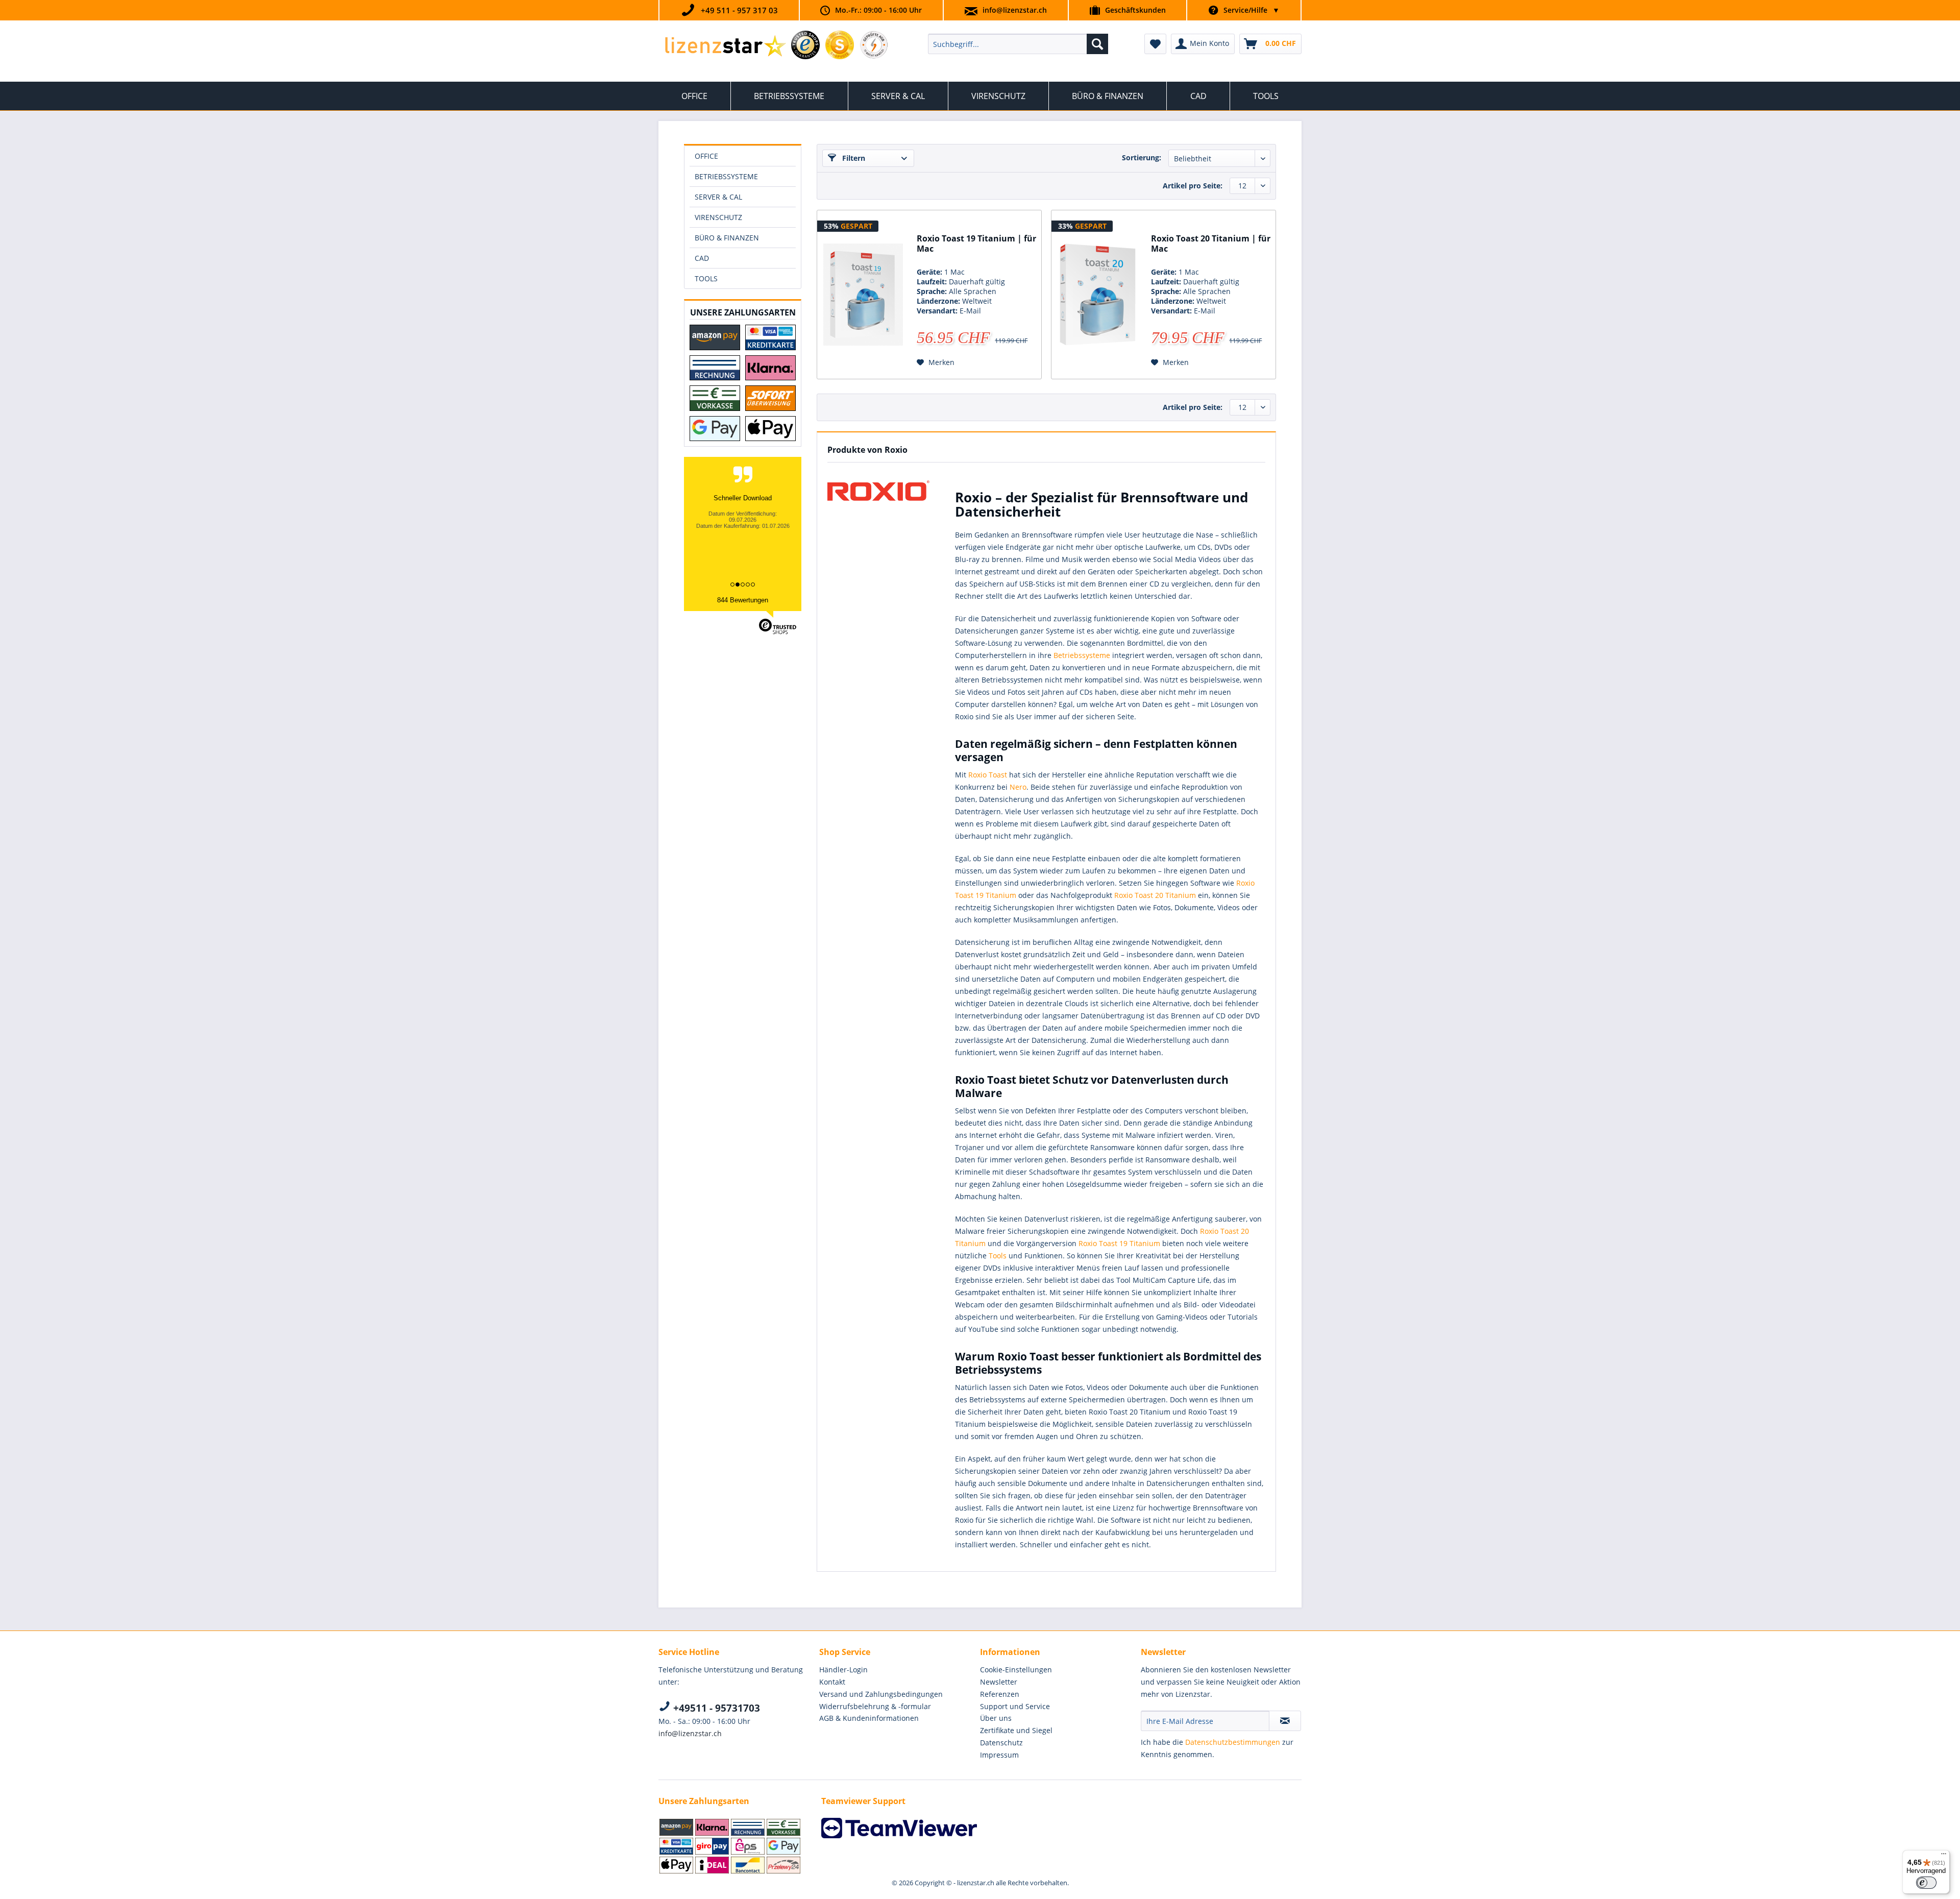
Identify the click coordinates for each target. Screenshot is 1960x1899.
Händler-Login (843, 1670)
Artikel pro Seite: (1193, 186)
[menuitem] (1018, 44)
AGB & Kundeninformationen (869, 1718)
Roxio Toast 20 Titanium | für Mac (1211, 244)
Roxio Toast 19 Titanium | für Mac (976, 244)
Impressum (999, 1755)
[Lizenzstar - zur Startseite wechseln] (725, 46)
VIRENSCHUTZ (718, 217)
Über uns (996, 1718)
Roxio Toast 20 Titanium (1155, 895)
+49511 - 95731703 (715, 1708)
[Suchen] (1097, 44)
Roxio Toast (988, 775)
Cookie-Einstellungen (1016, 1670)
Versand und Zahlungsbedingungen (881, 1694)
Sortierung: (1142, 157)
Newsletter (999, 1682)
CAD (702, 258)
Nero (1018, 787)
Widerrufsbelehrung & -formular (875, 1706)
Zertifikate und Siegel (1016, 1730)
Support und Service (1015, 1706)
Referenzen (1000, 1694)
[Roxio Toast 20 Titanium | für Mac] (1097, 295)
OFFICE (706, 156)
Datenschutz (1001, 1743)
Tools (998, 1256)
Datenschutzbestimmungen (1233, 1742)
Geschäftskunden (1135, 10)
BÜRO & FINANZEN (727, 238)
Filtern (853, 158)
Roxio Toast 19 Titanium (1119, 1243)
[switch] (1926, 1883)
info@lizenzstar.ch (1015, 10)
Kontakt (832, 1682)
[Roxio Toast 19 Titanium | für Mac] (863, 295)
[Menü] (1944, 1856)
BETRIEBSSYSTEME (726, 176)
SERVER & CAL (718, 197)
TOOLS (706, 278)
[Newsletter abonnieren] (1285, 1721)
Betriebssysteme (1082, 655)
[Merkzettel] (1155, 44)
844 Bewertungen (743, 600)
